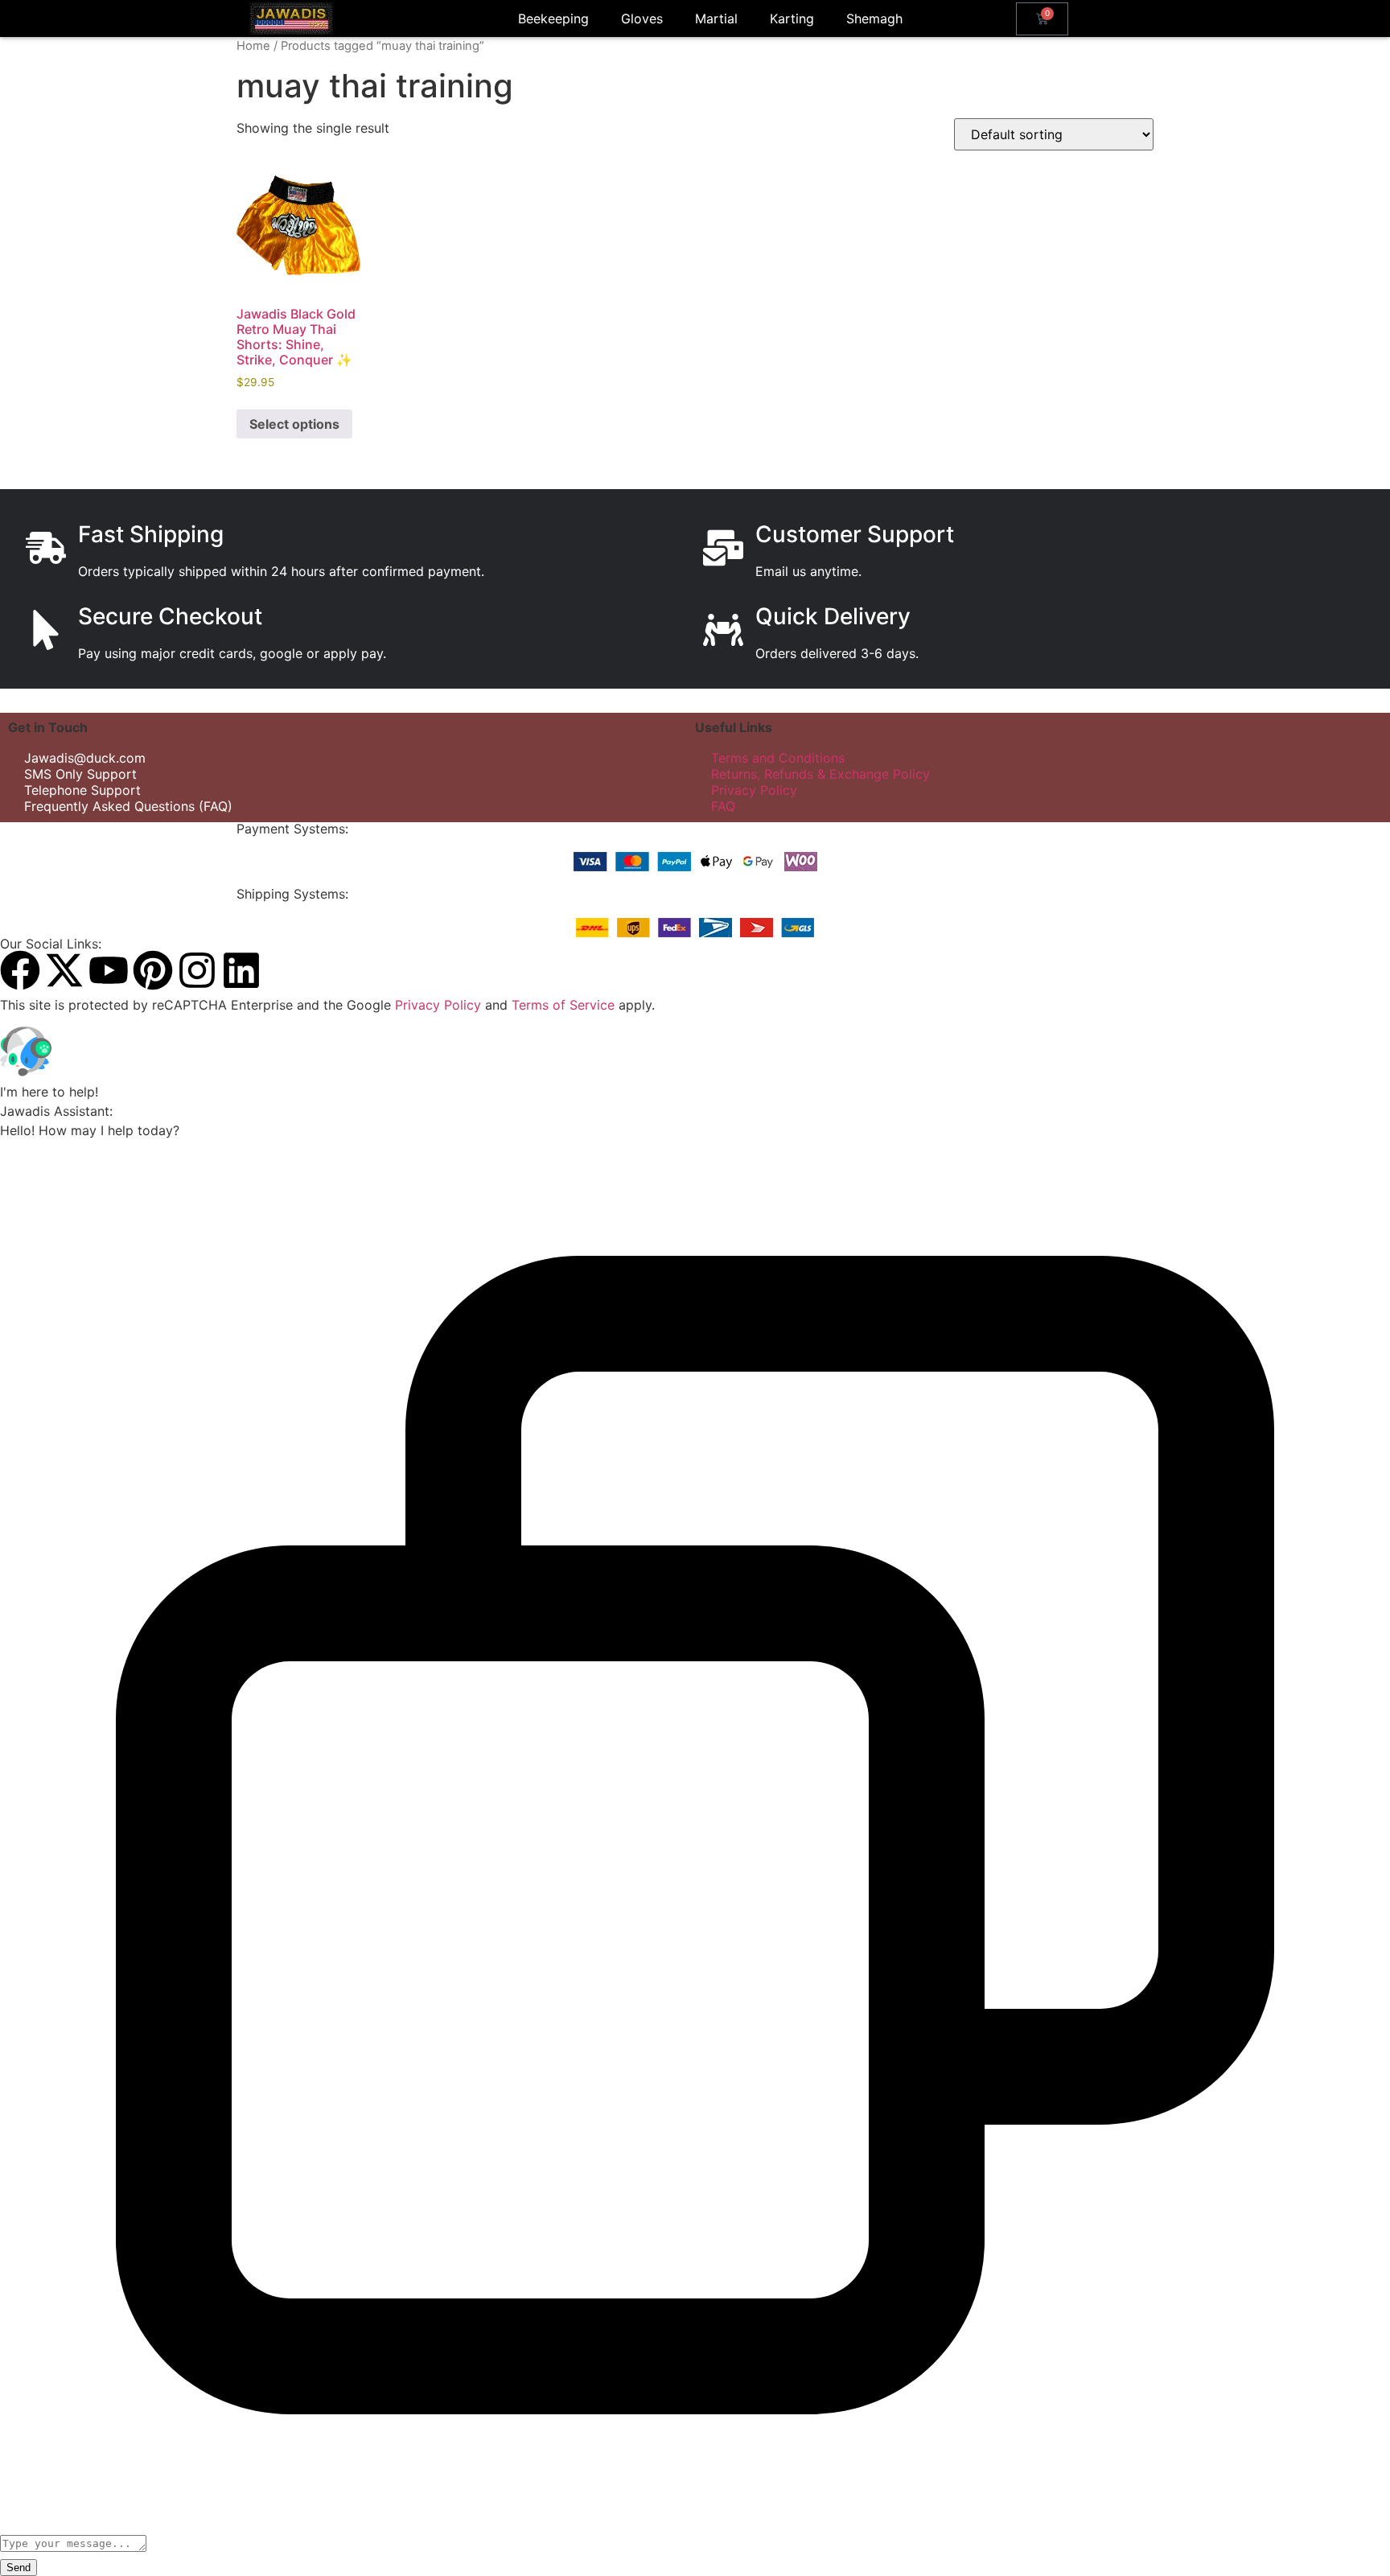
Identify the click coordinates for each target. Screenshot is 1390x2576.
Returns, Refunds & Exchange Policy (820, 774)
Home (253, 46)
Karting (792, 19)
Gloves (642, 19)
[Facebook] (20, 970)
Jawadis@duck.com (85, 758)
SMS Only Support (80, 774)
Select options (294, 424)
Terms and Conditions (778, 758)
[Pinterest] (153, 970)
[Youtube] (109, 970)
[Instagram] (197, 970)
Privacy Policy (754, 790)
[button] (695, 1054)
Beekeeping (553, 19)
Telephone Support (82, 790)
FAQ (723, 806)
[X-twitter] (64, 970)
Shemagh (874, 19)
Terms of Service (563, 1005)
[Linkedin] (241, 970)
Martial (716, 19)
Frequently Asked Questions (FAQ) (128, 806)
